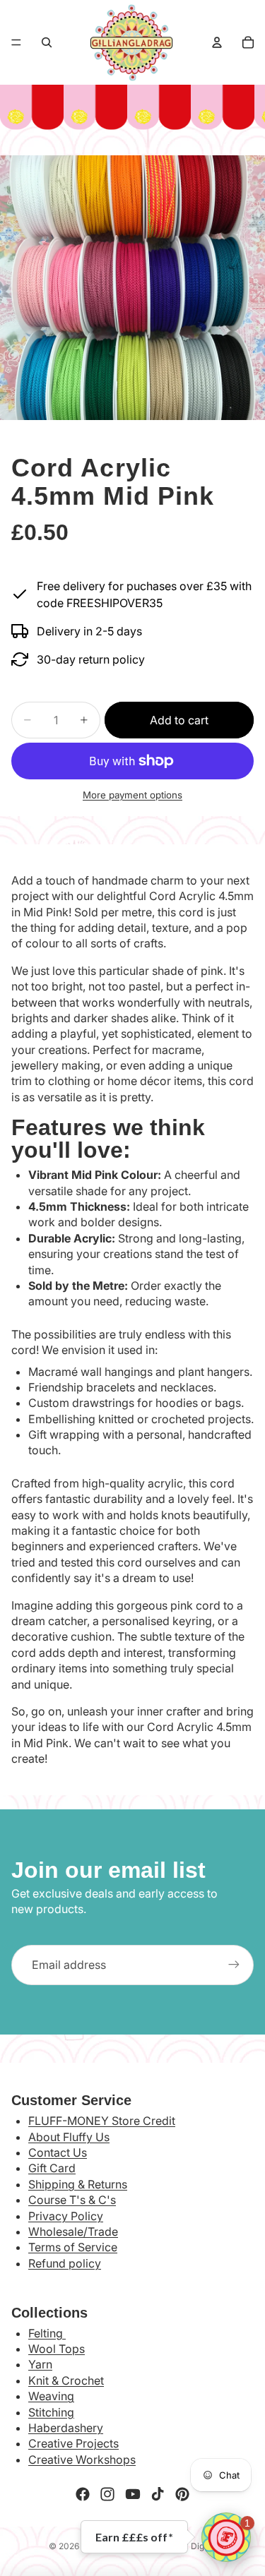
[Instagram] (107, 2494)
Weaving (51, 2396)
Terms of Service (73, 2247)
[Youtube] (133, 2494)
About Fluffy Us (69, 2137)
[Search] (47, 42)
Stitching (51, 2412)
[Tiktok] (158, 2494)
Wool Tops (57, 2349)
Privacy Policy (66, 2216)
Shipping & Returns (78, 2184)
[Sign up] (234, 1965)
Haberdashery (66, 2428)
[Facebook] (83, 2494)
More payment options (132, 795)
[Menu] (16, 42)
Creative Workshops (82, 2460)
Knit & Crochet (66, 2380)
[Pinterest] (182, 2494)
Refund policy (65, 2263)
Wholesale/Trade (73, 2231)
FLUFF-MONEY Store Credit (102, 2121)
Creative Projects (73, 2443)
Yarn (40, 2364)
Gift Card (52, 2168)
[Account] (217, 42)
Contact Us (58, 2152)
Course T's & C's (72, 2200)
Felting (47, 2333)
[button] (226, 2537)
